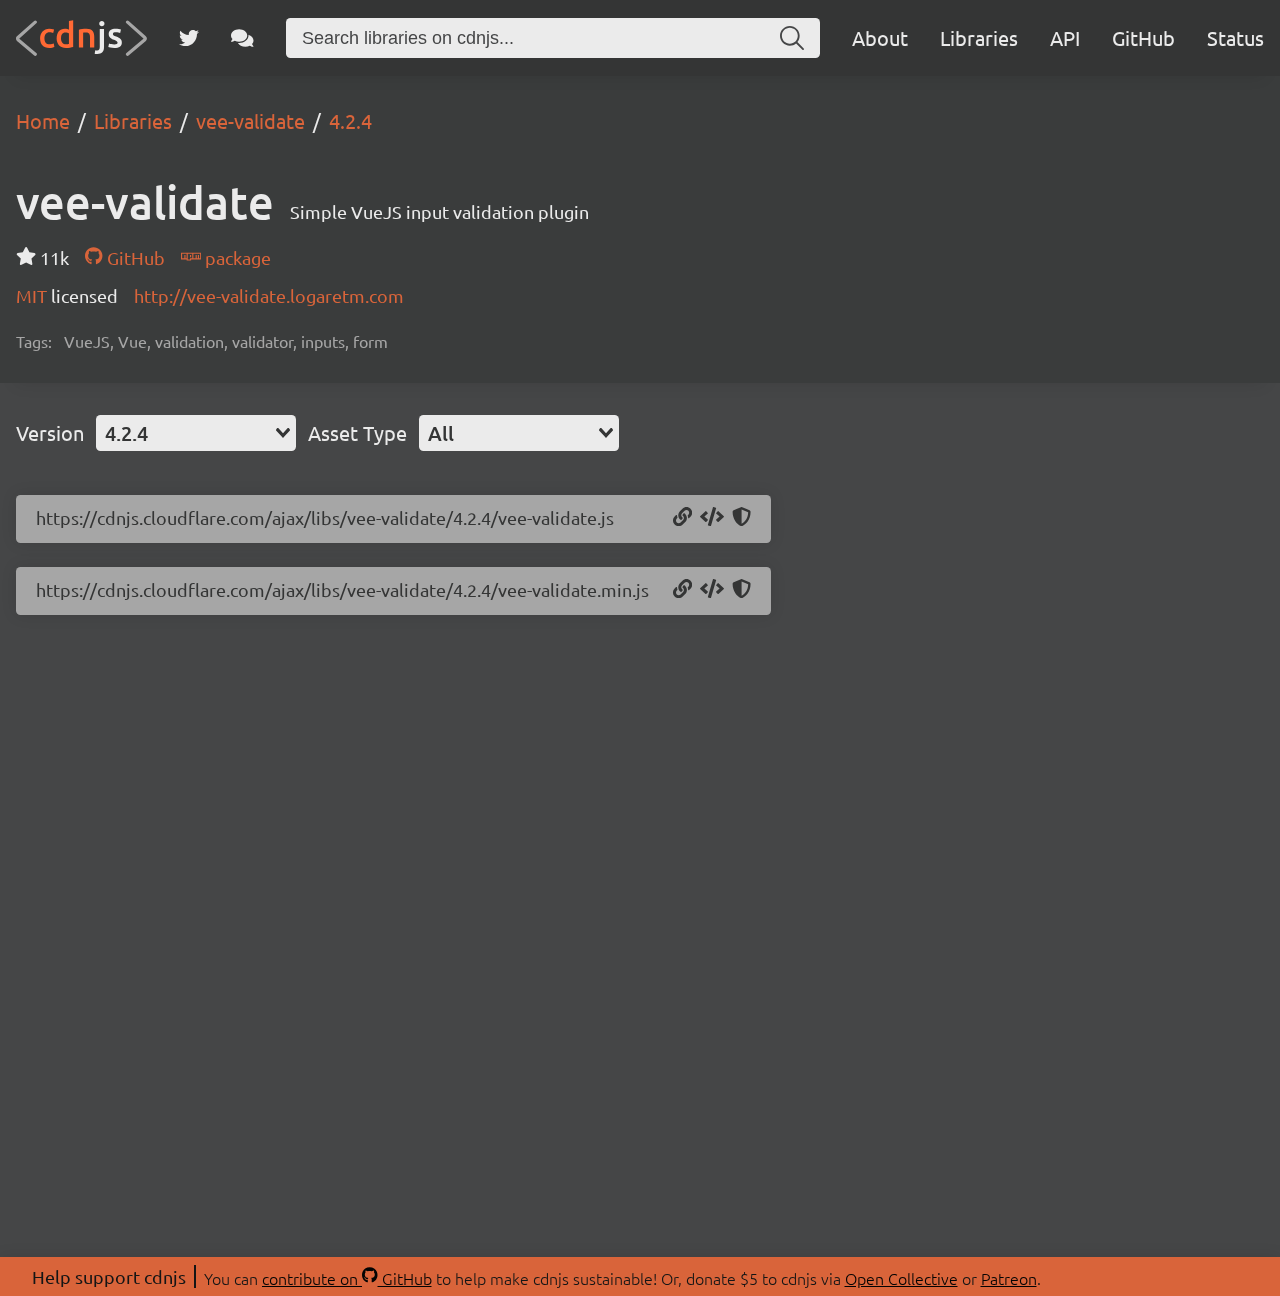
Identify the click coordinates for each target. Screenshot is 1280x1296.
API (1065, 37)
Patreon (1009, 1278)
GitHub (1143, 37)
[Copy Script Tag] (712, 518)
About (880, 37)
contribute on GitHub (347, 1278)
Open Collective (901, 1278)
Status (1235, 37)
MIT (33, 295)
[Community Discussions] (242, 38)
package (236, 257)
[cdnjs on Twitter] (189, 38)
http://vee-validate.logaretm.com (269, 295)
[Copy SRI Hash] (741, 518)
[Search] (792, 38)
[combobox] (196, 433)
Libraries (979, 37)
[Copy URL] (682, 518)
